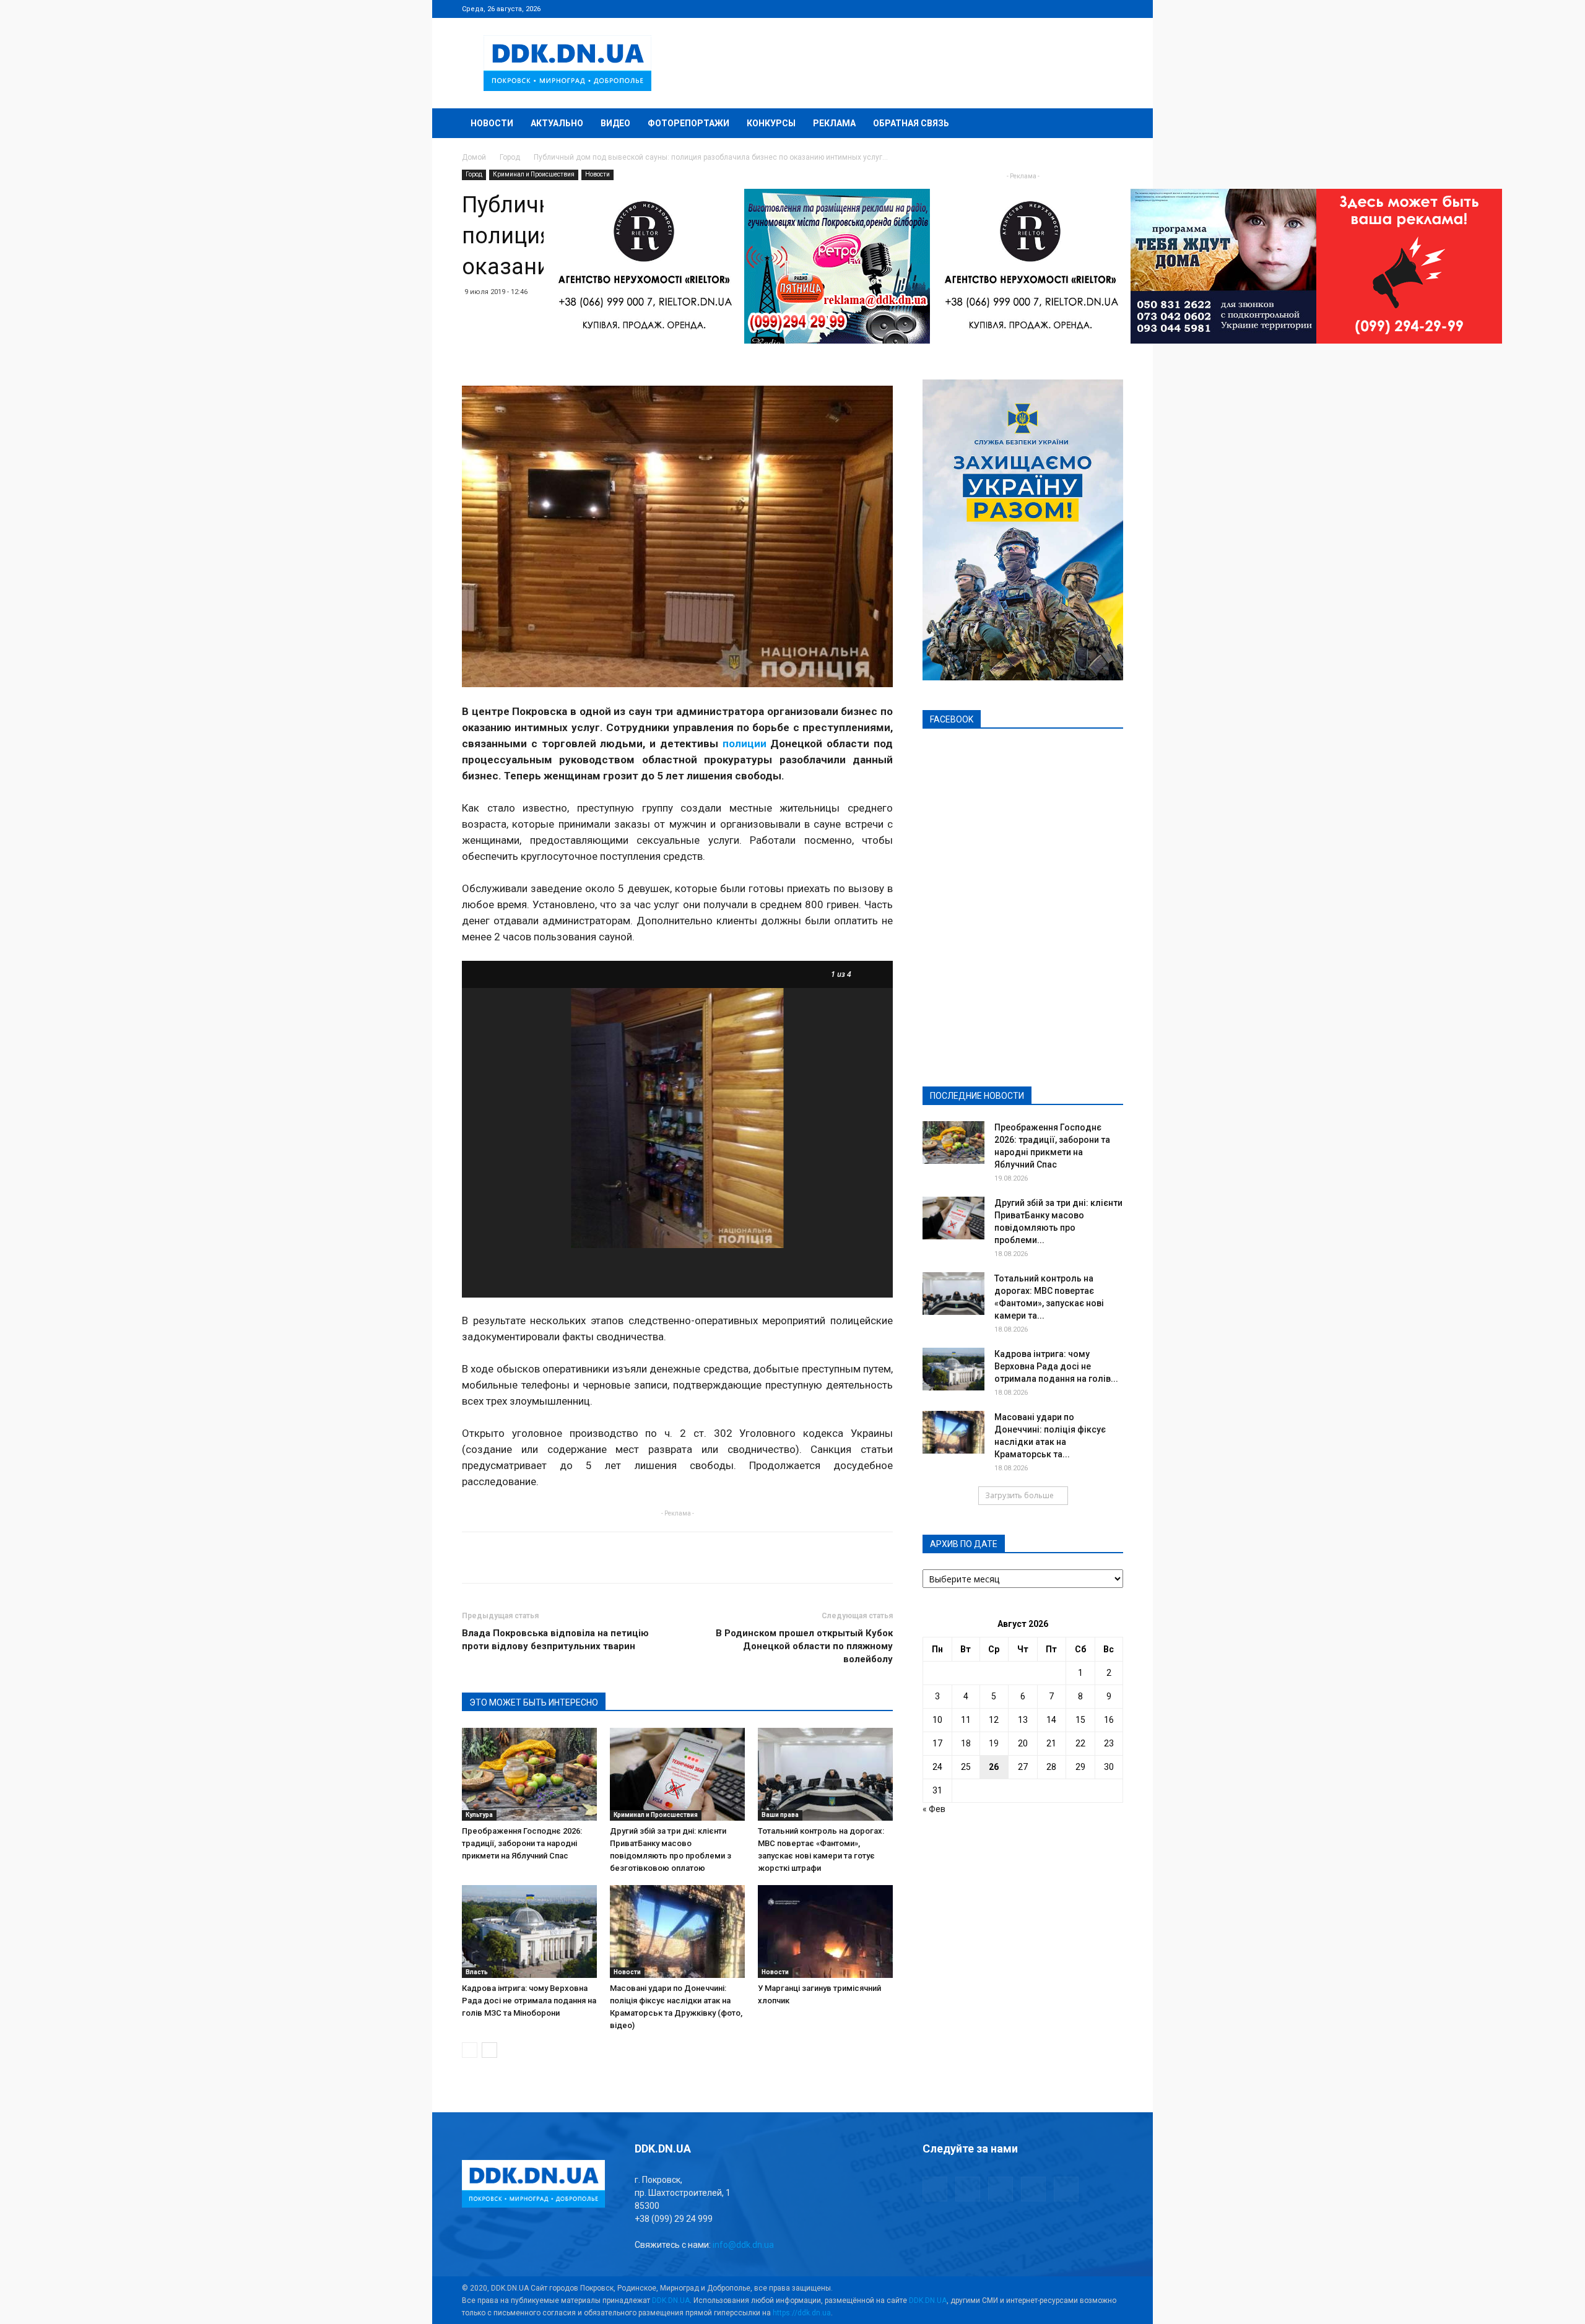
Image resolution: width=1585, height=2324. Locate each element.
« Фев (934, 1809)
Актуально (557, 123)
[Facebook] (1032, 9)
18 (966, 1743)
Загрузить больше (1019, 1495)
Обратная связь (911, 123)
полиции (745, 744)
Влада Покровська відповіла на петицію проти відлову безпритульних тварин (555, 1640)
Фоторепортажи (688, 123)
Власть (477, 1972)
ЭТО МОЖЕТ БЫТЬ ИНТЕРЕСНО (534, 1702)
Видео (615, 123)
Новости (492, 123)
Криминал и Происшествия (534, 174)
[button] (1108, 124)
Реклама (834, 123)
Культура (479, 1815)
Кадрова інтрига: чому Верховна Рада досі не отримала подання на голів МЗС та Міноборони (529, 2001)
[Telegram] (1053, 9)
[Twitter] (1073, 9)
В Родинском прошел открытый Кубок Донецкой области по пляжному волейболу (804, 1646)
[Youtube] (1114, 9)
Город (510, 157)
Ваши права (780, 1815)
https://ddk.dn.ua (802, 2313)
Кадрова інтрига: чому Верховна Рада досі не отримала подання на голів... (1056, 1366)
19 (994, 1743)
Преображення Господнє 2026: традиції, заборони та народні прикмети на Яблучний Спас (522, 1843)
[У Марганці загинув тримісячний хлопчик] (825, 1932)
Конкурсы (771, 123)
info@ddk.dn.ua (743, 2245)
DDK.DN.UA (671, 2300)
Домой (474, 157)
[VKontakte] (1093, 9)
